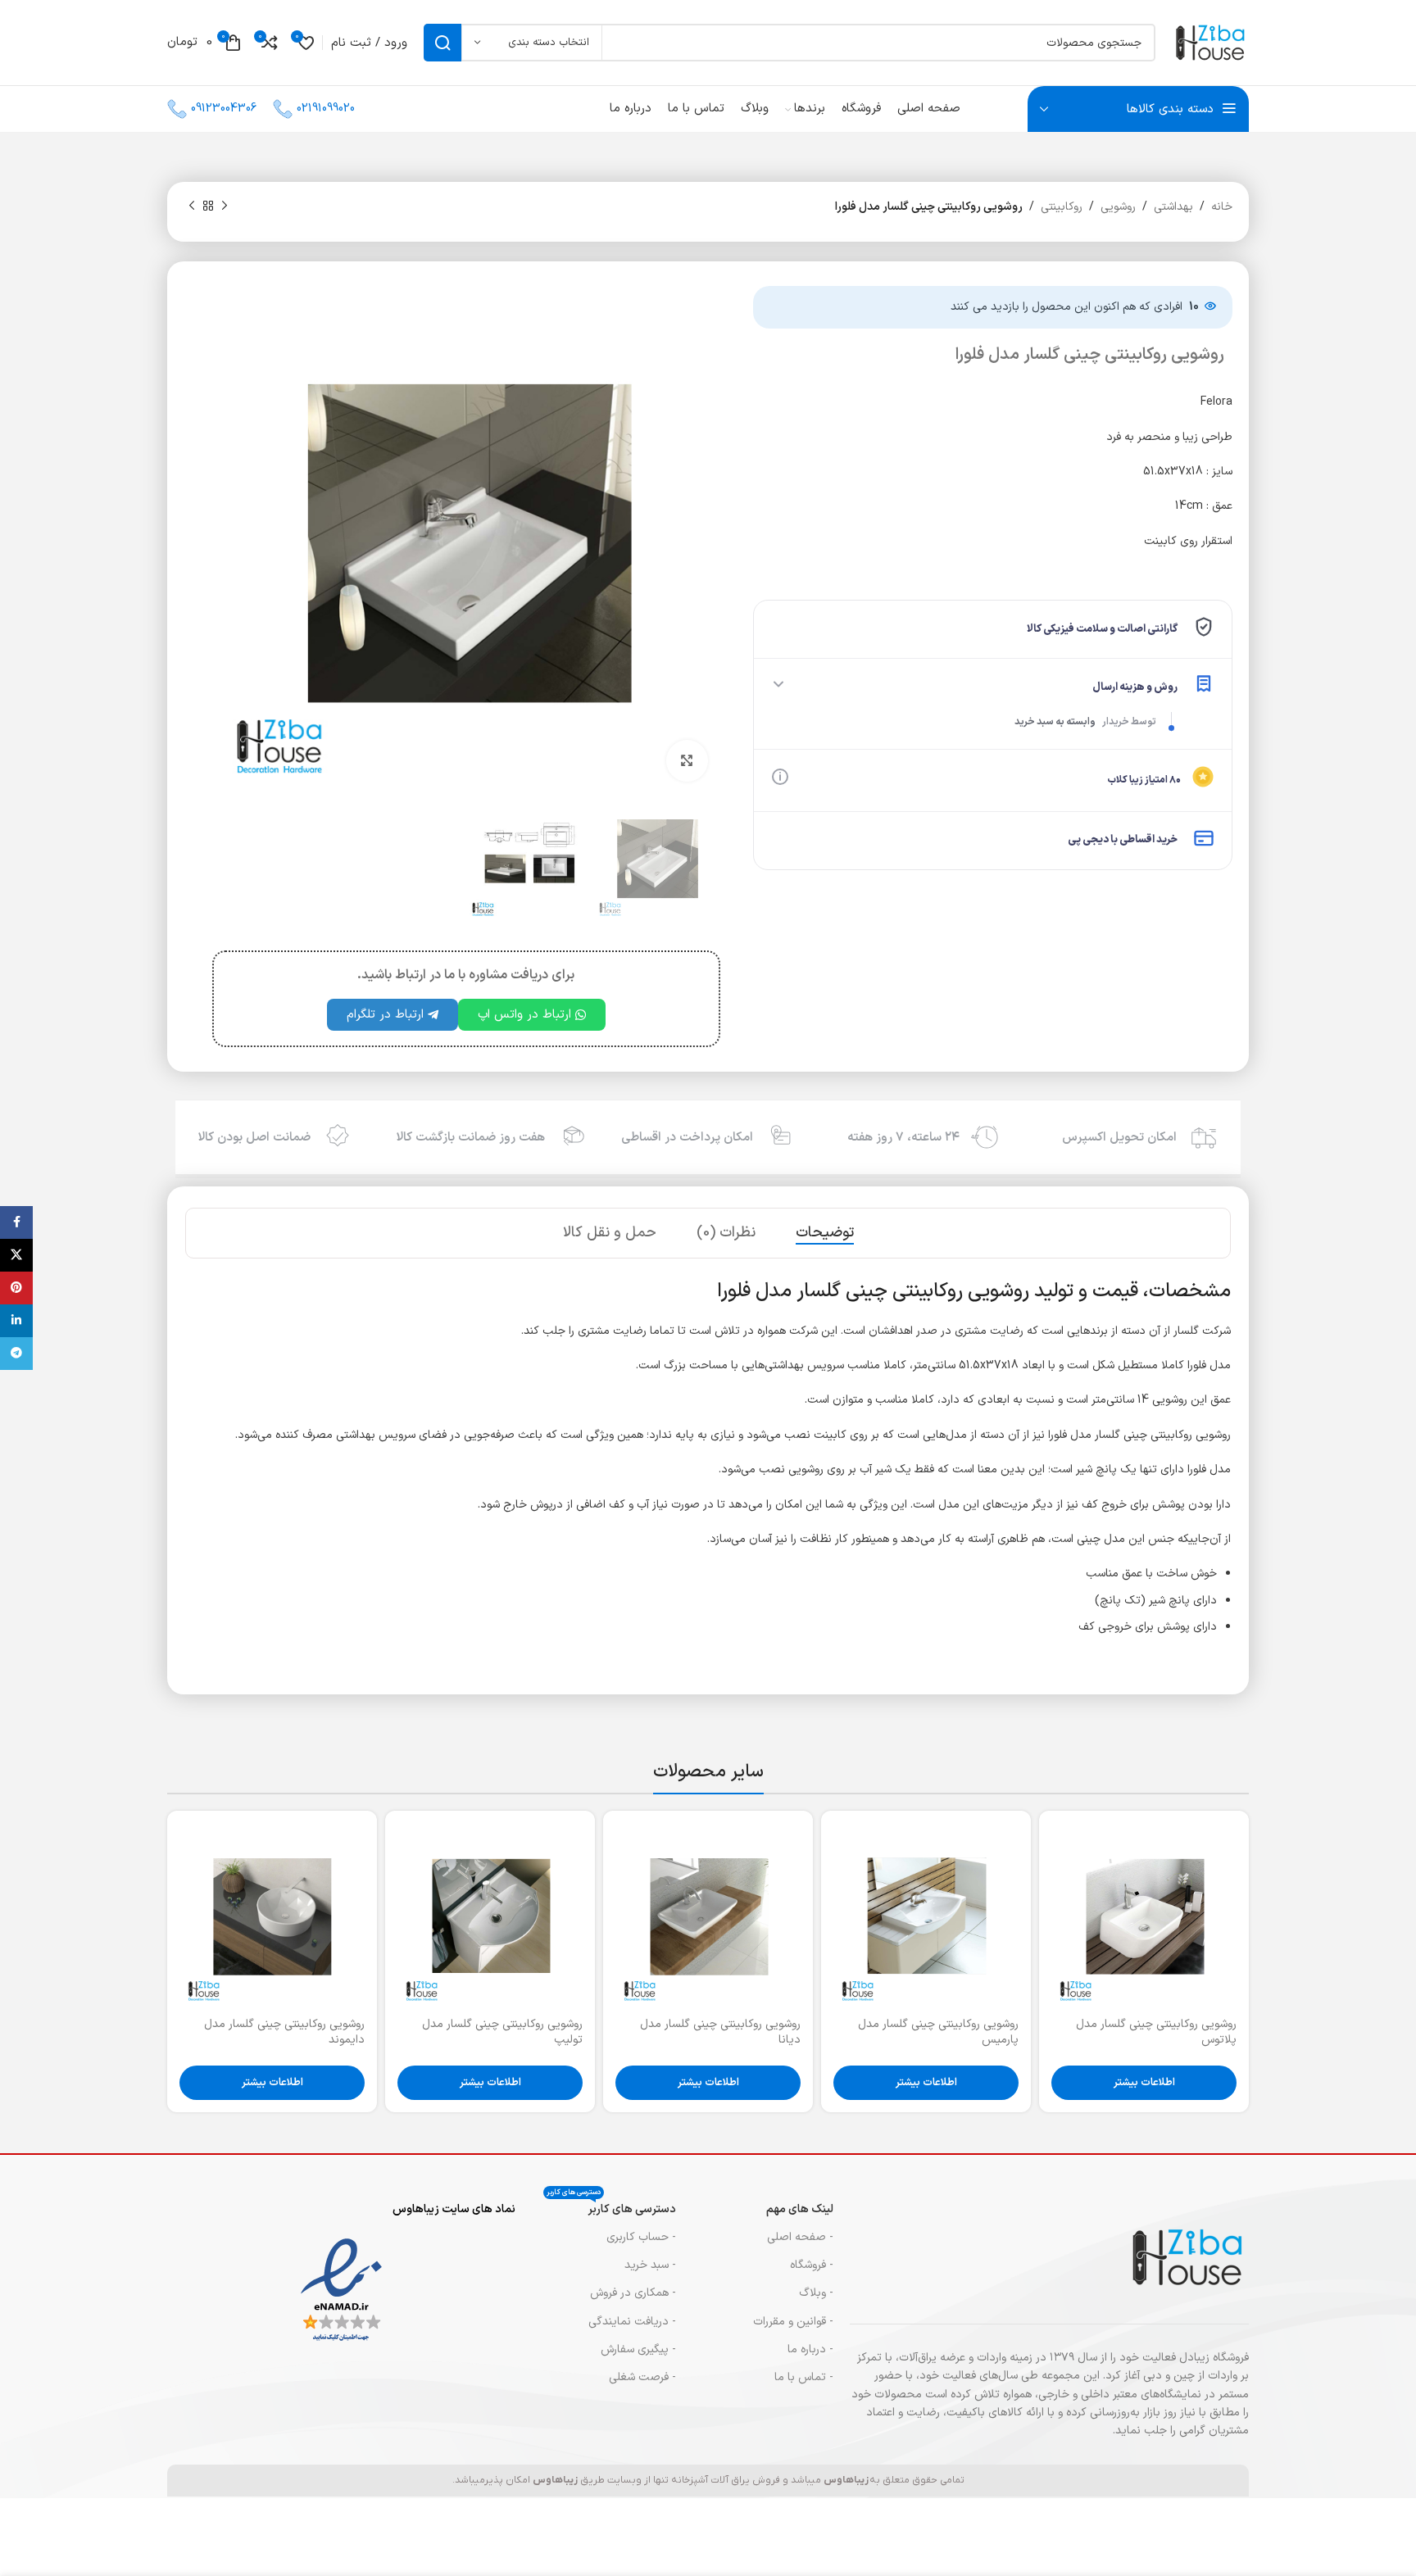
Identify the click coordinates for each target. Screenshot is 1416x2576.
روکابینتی (1062, 207)
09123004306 (224, 109)
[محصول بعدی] (192, 206)
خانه (1222, 207)
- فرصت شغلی (642, 2377)
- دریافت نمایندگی (632, 2322)
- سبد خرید (650, 2265)
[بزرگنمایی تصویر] (687, 760)
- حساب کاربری (641, 2237)
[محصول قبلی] (225, 206)
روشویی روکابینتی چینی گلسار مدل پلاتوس (1156, 2032)
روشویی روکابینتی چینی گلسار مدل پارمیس (938, 2032)
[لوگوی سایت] (1210, 42)
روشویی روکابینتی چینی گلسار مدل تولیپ (502, 2032)
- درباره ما (810, 2349)
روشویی (1118, 207)
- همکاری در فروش (633, 2293)
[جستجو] (442, 43)
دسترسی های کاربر (611, 2207)
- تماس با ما (804, 2377)
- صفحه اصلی (800, 2237)
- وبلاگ (816, 2293)
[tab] (825, 1233)
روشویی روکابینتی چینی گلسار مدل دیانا (720, 2032)
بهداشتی (1173, 207)
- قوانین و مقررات (793, 2322)
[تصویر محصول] (1144, 1916)
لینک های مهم (800, 2209)
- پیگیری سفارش (638, 2349)
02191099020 (326, 109)
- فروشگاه (812, 2265)
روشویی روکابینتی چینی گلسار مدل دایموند (284, 2032)
